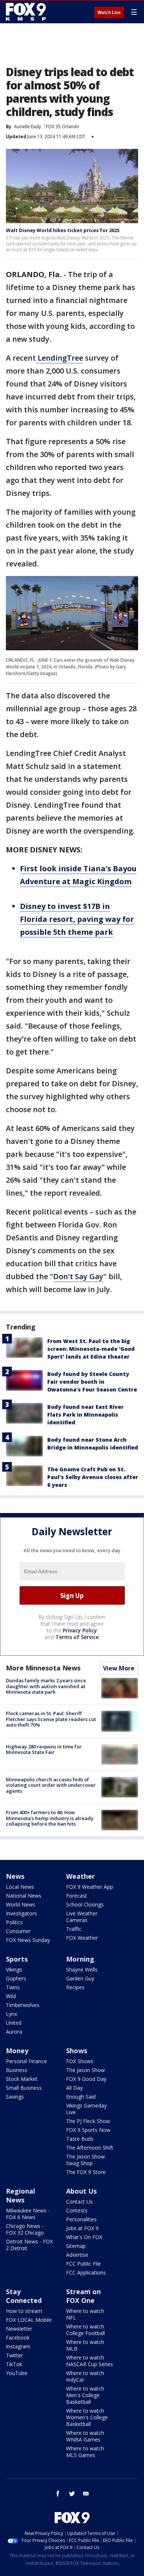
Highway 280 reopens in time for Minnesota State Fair (44, 1749)
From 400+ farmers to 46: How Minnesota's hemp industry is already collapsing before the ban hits (50, 1818)
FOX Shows (80, 2061)
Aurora (14, 2032)
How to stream (24, 2311)
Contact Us (79, 2202)
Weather (80, 1876)
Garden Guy (80, 1978)
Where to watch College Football (85, 2330)
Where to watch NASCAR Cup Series (90, 2361)
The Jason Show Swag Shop (85, 2160)
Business (17, 2070)
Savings (15, 2097)
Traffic (74, 1929)
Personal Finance (26, 2061)
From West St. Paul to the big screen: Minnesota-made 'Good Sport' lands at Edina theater (91, 1349)
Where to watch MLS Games (85, 2452)
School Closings (85, 1904)
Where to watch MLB (85, 2345)
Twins (13, 1987)
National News (24, 1896)
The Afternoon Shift (90, 2148)
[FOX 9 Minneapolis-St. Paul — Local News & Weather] (27, 12)
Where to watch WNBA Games (85, 2436)
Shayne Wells (82, 1970)
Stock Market (22, 2079)
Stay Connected (24, 2296)
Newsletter (19, 2329)
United (14, 2023)
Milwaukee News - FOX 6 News (28, 2214)
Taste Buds (80, 2139)
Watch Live (109, 13)
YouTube (17, 2373)
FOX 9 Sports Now (88, 2130)
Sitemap (76, 2246)
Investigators (21, 1913)
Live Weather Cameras (82, 1917)
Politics (14, 1922)
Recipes (75, 1987)
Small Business (24, 2088)
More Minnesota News (43, 1668)
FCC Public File (83, 2264)
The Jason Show (85, 2070)
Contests (77, 2210)
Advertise (77, 2255)
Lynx (11, 2014)
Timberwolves (23, 2005)
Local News (20, 1887)
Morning (80, 1959)
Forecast (77, 1896)
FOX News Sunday (28, 1940)
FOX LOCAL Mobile (29, 2320)
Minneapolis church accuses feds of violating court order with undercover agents (51, 1785)
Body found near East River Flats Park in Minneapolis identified (85, 1415)
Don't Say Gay (78, 1276)
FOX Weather (82, 1938)
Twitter (14, 2355)
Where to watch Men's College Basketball (85, 2395)
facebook (58, 2494)
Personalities (81, 2219)
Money (17, 2051)
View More (119, 1668)
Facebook (18, 2338)
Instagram (18, 2346)
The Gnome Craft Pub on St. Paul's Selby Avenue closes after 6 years (93, 1477)
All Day (74, 2088)
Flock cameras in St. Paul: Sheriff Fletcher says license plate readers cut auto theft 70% (51, 1719)
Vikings (14, 1970)
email (86, 2494)
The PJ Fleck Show (88, 2121)
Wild (11, 1996)
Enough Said (81, 2097)
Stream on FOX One (83, 2296)
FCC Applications (86, 2272)
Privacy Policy (80, 1630)
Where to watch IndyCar (85, 2376)
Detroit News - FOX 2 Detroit (29, 2245)
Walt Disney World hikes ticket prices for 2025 (63, 230)
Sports (17, 1959)
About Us (81, 2191)
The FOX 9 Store (86, 2172)
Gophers (16, 1978)
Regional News (20, 2195)
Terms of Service (77, 1637)
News (15, 1876)
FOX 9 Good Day (86, 2079)
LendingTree (59, 358)
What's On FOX (84, 2237)
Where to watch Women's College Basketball (87, 2417)
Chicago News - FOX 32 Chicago (25, 2229)
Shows (77, 2051)
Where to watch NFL (85, 2314)
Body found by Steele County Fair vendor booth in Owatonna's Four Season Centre (92, 1382)
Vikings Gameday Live (86, 2109)
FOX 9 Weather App (90, 1887)
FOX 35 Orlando (63, 127)
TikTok (14, 2364)
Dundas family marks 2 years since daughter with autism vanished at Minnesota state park (46, 1686)
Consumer (18, 1931)
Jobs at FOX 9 (82, 2228)
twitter (72, 2494)
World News (20, 1904)
